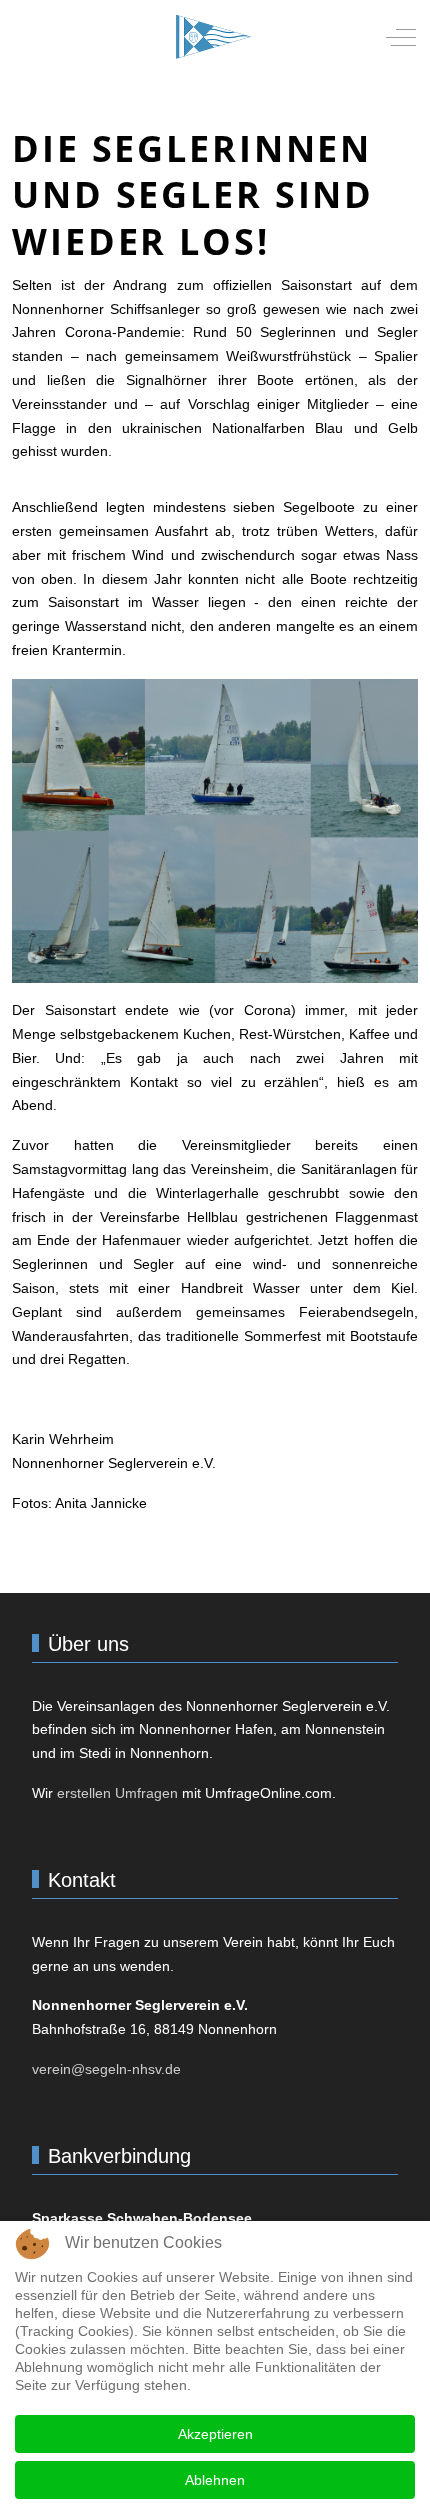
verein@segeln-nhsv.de (106, 2069)
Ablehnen (215, 2480)
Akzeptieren (215, 2434)
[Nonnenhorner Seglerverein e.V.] (213, 37)
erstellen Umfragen (117, 1793)
